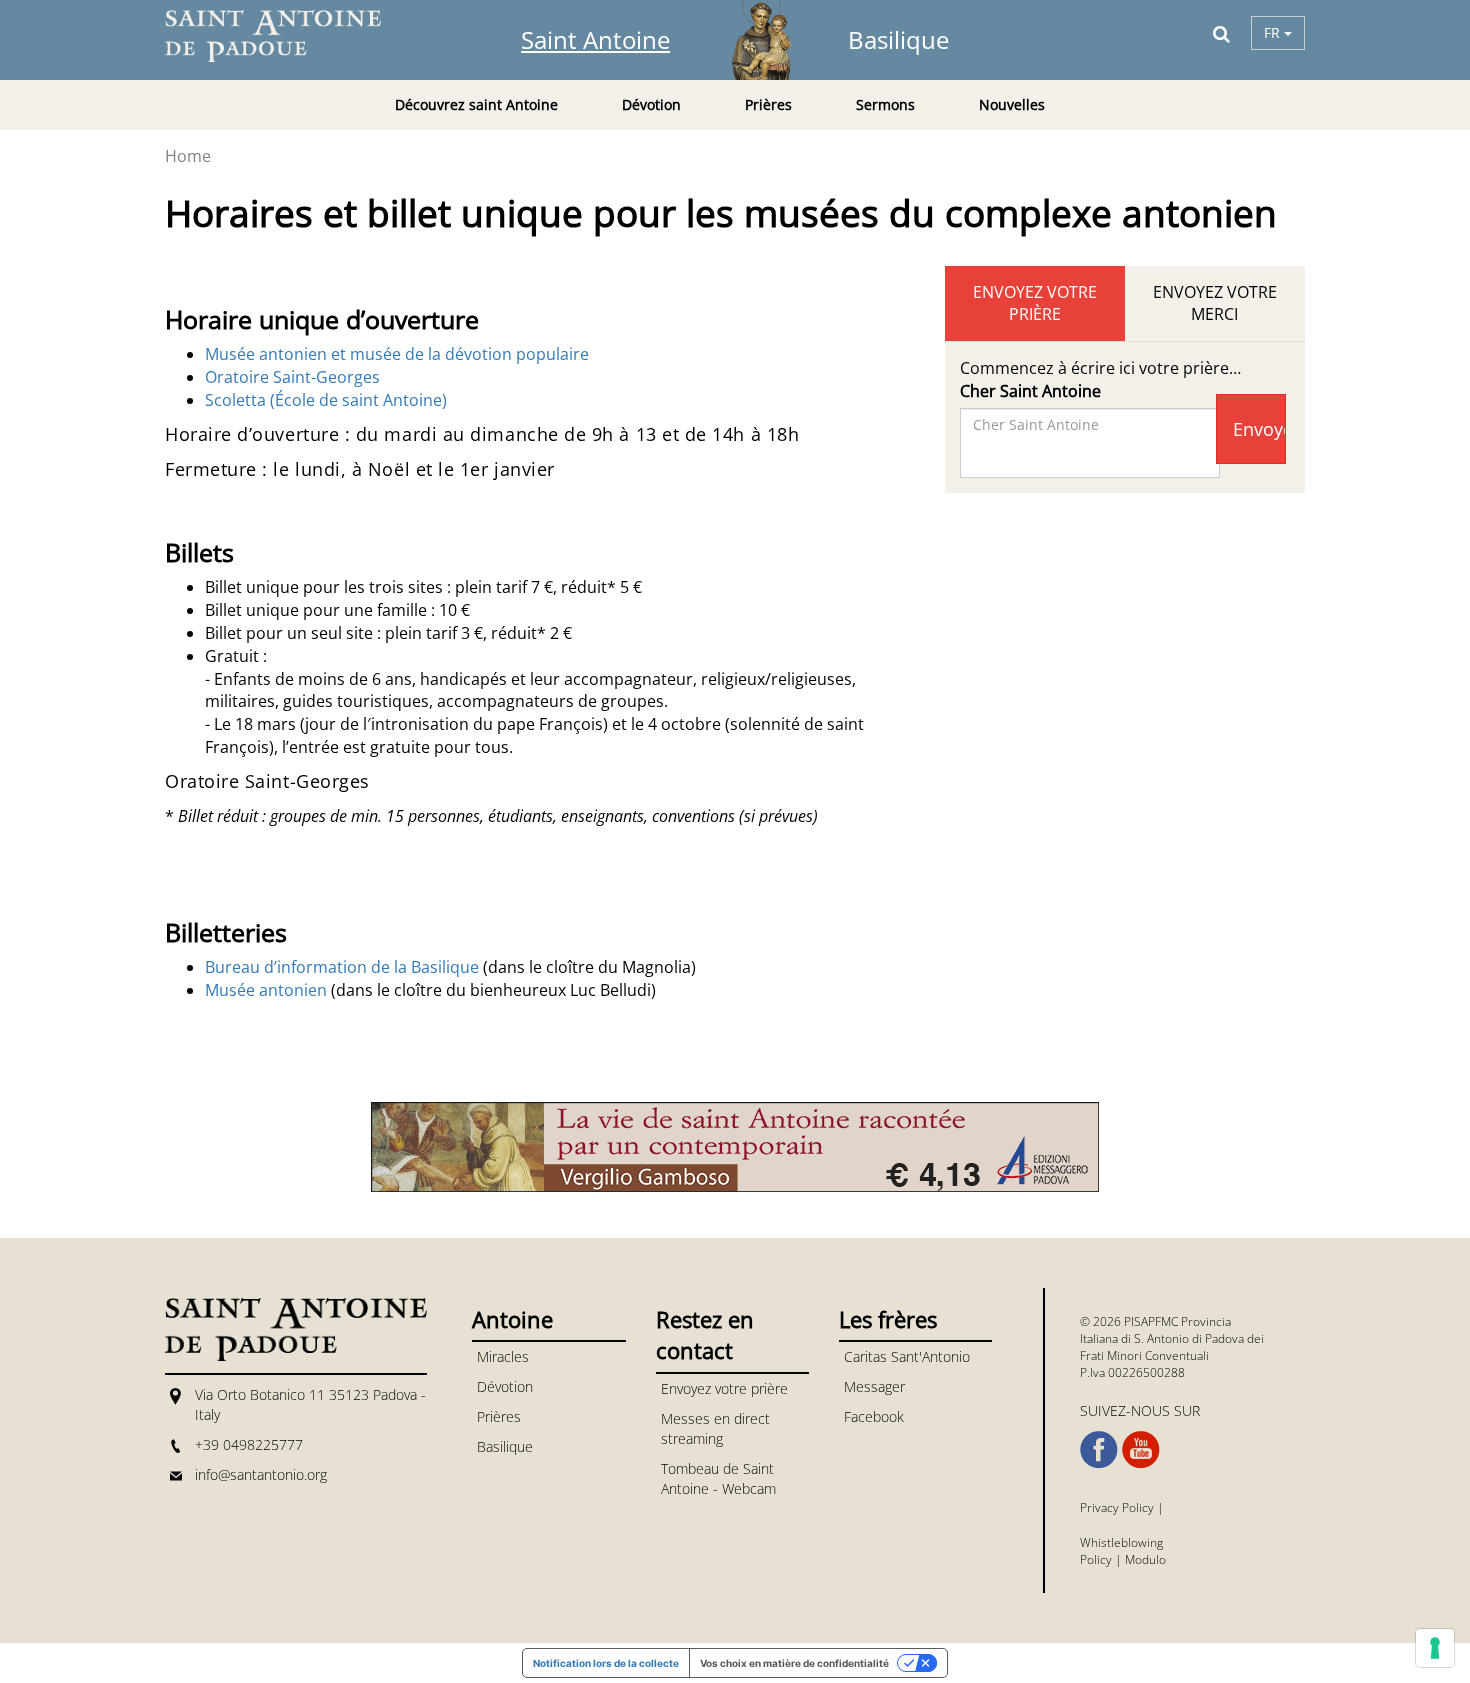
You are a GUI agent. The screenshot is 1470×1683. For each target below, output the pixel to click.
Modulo (1145, 1559)
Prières (499, 1416)
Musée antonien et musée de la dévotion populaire (397, 354)
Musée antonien (266, 990)
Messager (874, 1386)
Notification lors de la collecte (606, 1663)
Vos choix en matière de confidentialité (794, 1663)
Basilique (898, 39)
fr (1274, 32)
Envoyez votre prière (724, 1388)
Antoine (512, 1319)
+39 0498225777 (249, 1444)
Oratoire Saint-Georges (292, 377)
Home (188, 156)
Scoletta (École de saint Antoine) (326, 400)
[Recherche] (1221, 33)
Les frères (888, 1319)
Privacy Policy (1117, 1507)
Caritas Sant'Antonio (907, 1356)
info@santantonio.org (261, 1474)
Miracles (503, 1356)
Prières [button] (768, 104)
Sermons (885, 104)
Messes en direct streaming (715, 1428)
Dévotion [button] (651, 104)
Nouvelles (1012, 104)
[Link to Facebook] (1099, 1450)
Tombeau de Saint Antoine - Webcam (718, 1478)
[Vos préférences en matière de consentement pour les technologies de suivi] (1435, 1648)
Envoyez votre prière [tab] (1035, 303)
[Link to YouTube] (1141, 1450)
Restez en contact (705, 1334)
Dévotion (505, 1386)
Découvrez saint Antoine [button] (476, 104)
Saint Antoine (595, 39)
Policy (1096, 1559)
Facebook (874, 1416)
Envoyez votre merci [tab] (1215, 303)
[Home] (285, 36)
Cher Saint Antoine (1030, 391)
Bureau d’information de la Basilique (342, 967)
